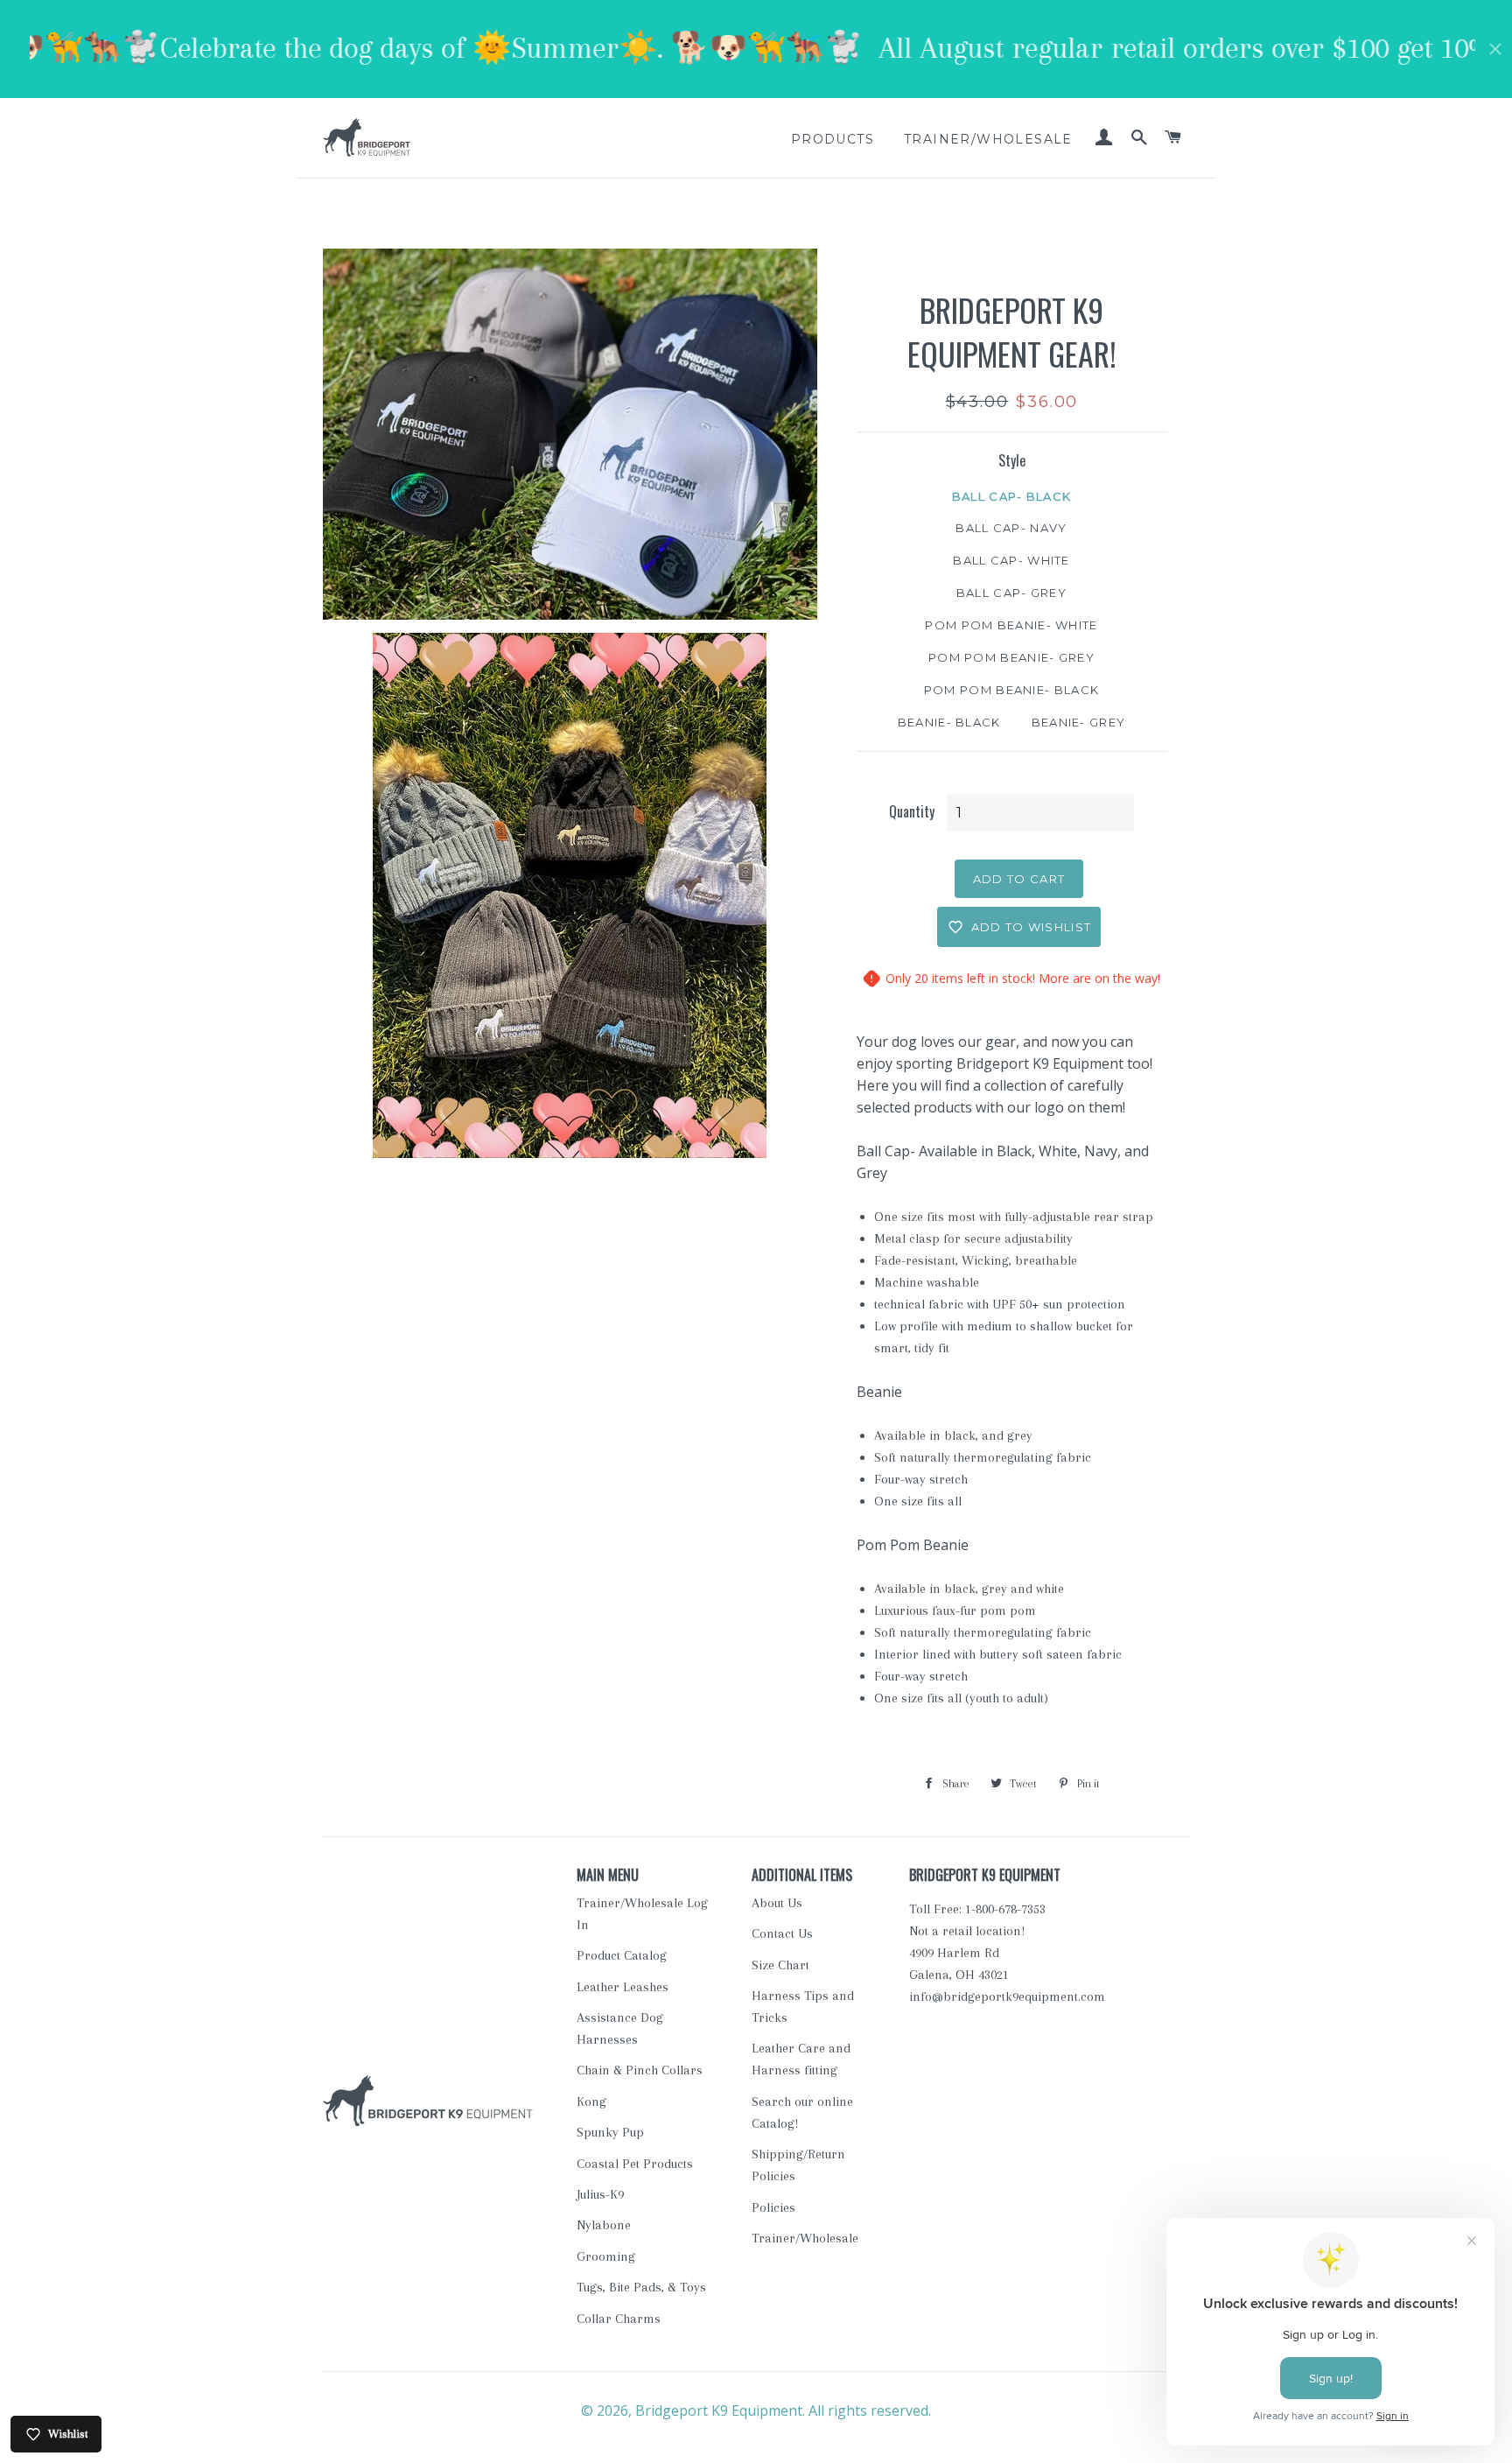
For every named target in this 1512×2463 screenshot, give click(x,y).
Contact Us (782, 1933)
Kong (591, 2102)
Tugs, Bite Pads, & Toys (641, 2287)
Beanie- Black (949, 722)
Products (833, 139)
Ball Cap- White (1011, 560)
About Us (777, 1903)
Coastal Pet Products (635, 2164)
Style (1012, 460)
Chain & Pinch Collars (640, 2070)
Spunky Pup (610, 2132)
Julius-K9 (600, 2194)
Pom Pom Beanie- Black (1011, 690)
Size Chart (780, 1965)
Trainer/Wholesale (988, 139)
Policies (773, 2207)
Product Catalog (622, 1955)
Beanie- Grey (1079, 722)
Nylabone (604, 2225)
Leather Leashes (623, 1987)
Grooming (606, 2256)
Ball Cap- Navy (1011, 528)
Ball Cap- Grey (1011, 593)
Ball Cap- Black (1012, 496)
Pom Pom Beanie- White (1011, 625)
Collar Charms (619, 2319)
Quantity (912, 811)
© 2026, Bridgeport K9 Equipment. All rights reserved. (756, 2410)
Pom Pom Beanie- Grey (1011, 657)
